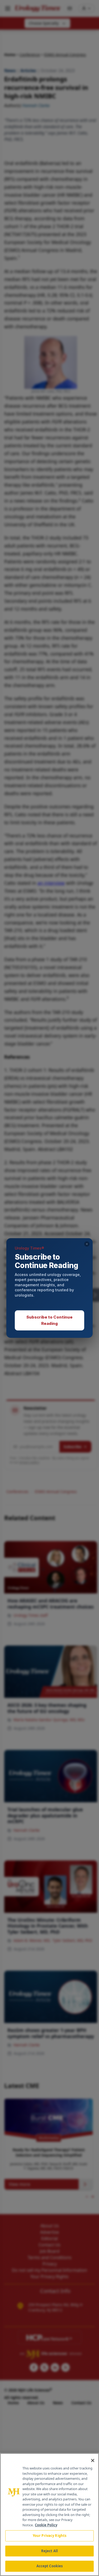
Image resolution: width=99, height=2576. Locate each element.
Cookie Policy (46, 2525)
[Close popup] (87, 1244)
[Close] (93, 2460)
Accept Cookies (50, 2566)
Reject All (49, 2551)
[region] (49, 2515)
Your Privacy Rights (49, 2536)
